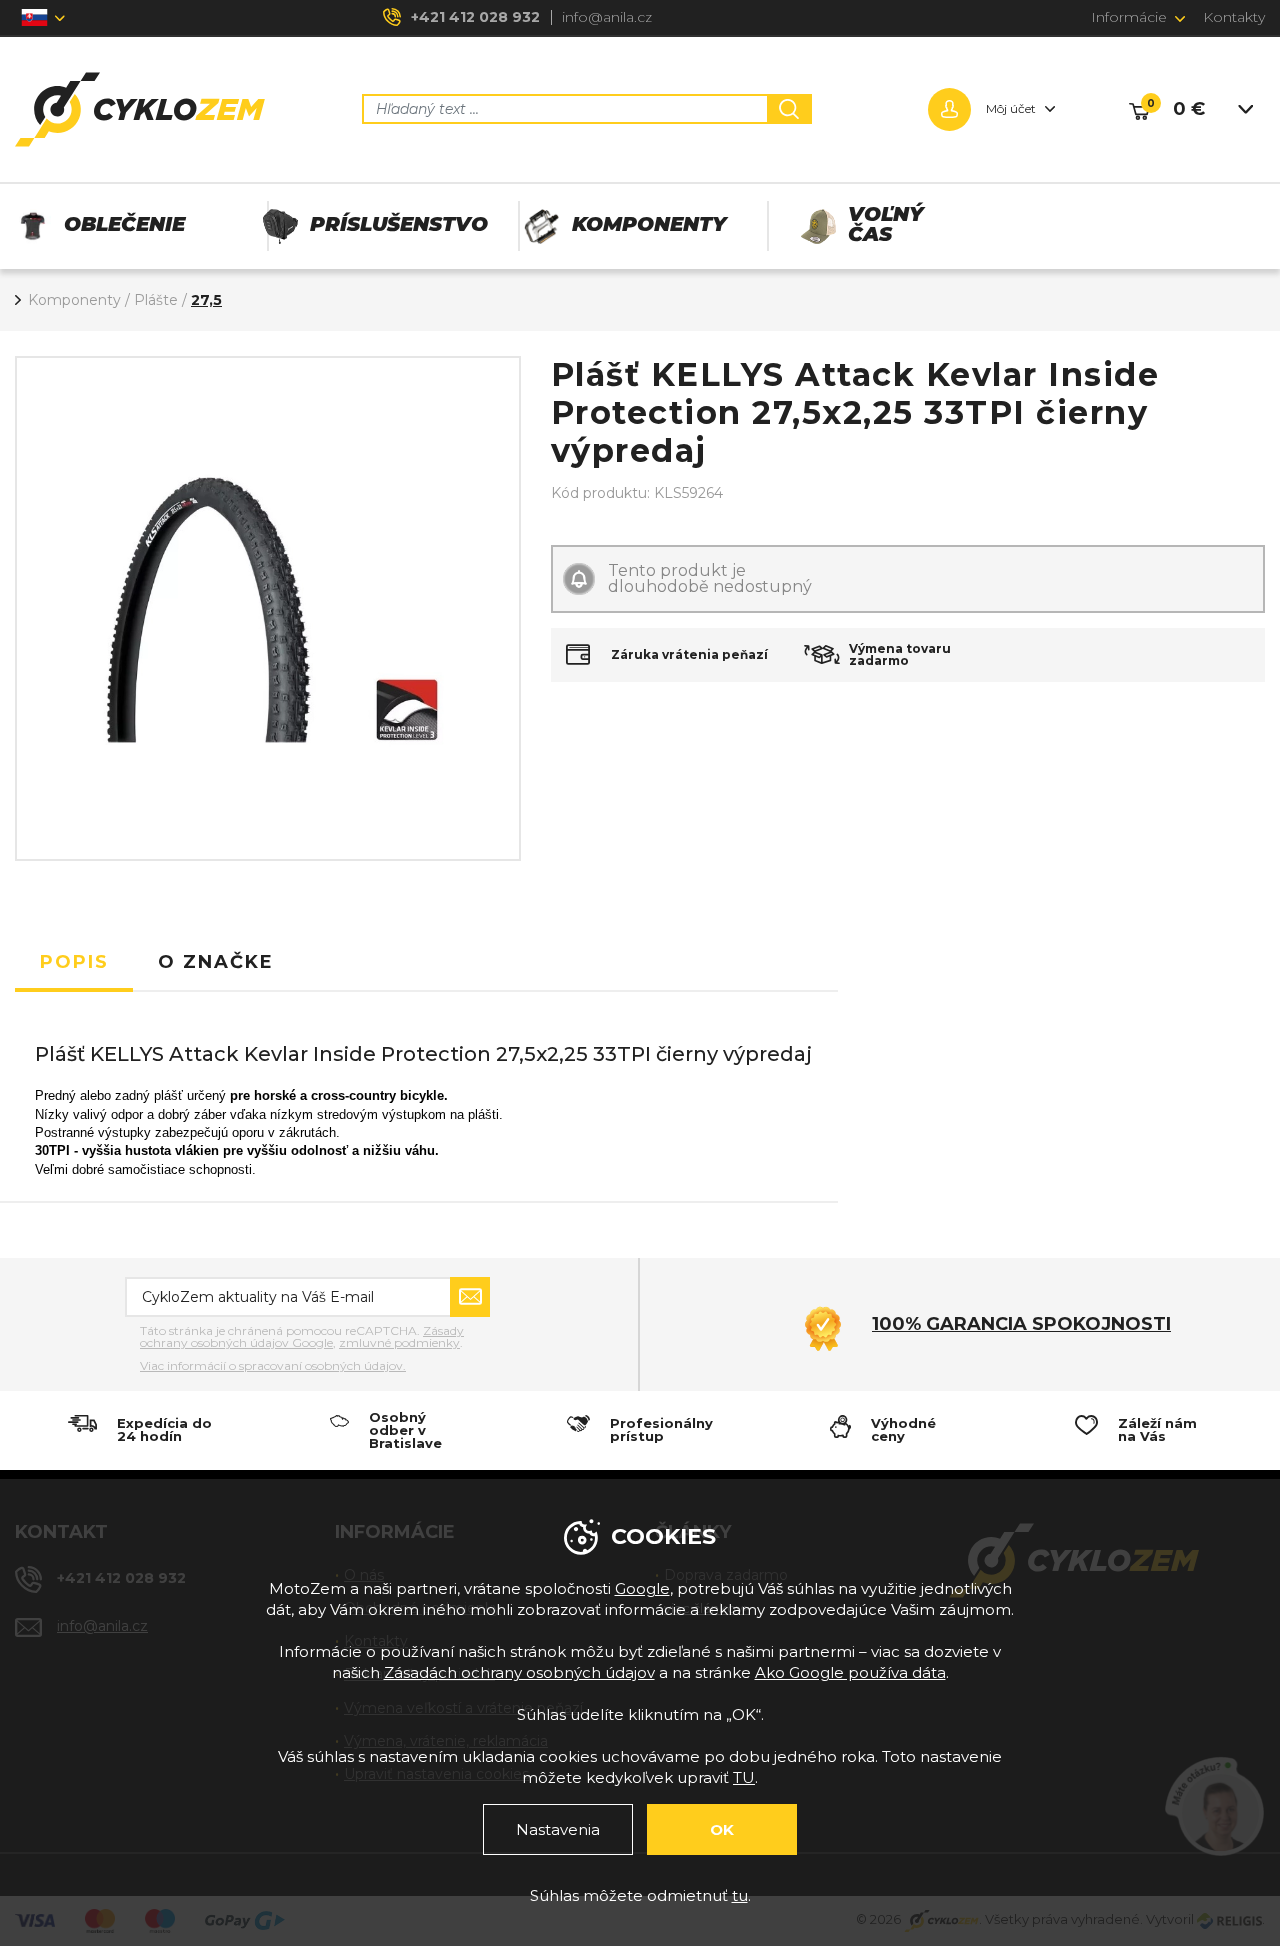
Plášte (156, 300)
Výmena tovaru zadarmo (900, 655)
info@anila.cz (607, 17)
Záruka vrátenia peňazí (689, 655)
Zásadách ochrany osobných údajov (519, 1672)
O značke (216, 962)
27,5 (206, 300)
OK (722, 1829)
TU (744, 1777)
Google (642, 1588)
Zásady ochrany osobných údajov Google (302, 1336)
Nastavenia (558, 1829)
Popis (74, 962)
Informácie (1129, 17)
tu (740, 1895)
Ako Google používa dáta (850, 1672)
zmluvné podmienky (399, 1342)
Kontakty (1234, 17)
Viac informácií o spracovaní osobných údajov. (273, 1366)
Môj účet (1011, 108)
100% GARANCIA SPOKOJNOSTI (1021, 1324)
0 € (1189, 109)
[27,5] (268, 609)
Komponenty (74, 300)
